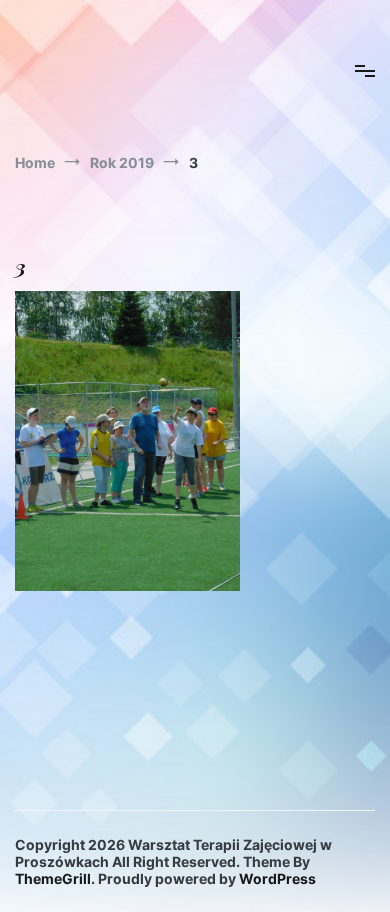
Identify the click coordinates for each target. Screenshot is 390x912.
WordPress (277, 878)
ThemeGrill (53, 878)
